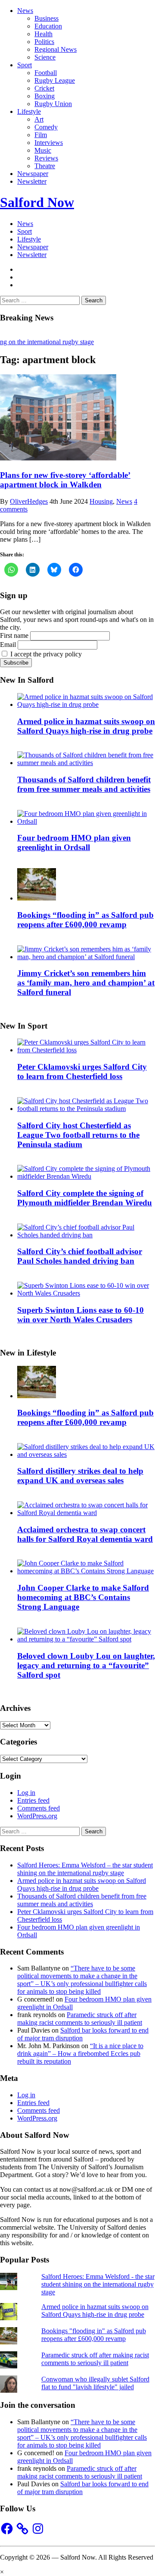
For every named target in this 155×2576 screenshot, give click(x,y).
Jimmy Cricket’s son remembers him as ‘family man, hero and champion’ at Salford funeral (86, 983)
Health (43, 34)
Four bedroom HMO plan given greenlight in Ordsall (74, 842)
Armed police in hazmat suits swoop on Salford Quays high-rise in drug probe (86, 726)
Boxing (45, 96)
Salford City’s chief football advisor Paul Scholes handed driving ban (80, 1256)
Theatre (45, 166)
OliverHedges (29, 501)
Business (46, 18)
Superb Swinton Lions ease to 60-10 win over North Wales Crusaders (81, 1315)
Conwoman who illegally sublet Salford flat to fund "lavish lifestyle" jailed (95, 2383)
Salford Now (37, 202)
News (25, 11)
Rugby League (55, 80)
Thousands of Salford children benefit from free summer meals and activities (84, 784)
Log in (26, 1793)
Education (48, 26)
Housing (101, 501)
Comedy (46, 127)
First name (14, 635)
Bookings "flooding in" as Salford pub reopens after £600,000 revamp (94, 2335)
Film (41, 135)
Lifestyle (29, 111)
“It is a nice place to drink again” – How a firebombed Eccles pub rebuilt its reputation (80, 2054)
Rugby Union (53, 104)
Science (45, 57)
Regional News (56, 49)
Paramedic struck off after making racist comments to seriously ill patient (80, 2019)
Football (46, 73)
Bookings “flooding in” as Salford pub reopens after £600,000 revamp (85, 920)
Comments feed (39, 1808)
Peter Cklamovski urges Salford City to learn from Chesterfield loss (82, 1072)
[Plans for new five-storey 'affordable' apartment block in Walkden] (58, 458)
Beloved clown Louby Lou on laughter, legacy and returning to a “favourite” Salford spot (86, 1665)
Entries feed (33, 1800)
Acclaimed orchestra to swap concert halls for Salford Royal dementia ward (85, 1534)
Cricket (44, 88)
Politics (44, 42)
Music (43, 150)
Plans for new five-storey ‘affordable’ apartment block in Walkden (65, 480)
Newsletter (32, 181)
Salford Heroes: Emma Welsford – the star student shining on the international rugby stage (85, 1869)
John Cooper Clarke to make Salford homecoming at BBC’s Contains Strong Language (83, 1597)
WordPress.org (37, 1816)
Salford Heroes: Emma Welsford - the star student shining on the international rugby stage (98, 2284)
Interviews (49, 143)
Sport (25, 65)
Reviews (46, 158)
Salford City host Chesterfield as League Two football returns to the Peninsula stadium (78, 1135)
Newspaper (33, 174)
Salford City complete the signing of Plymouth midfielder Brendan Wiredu (85, 1198)
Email (8, 645)
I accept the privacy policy (45, 654)
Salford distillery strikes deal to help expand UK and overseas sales (80, 1476)
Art (39, 119)
